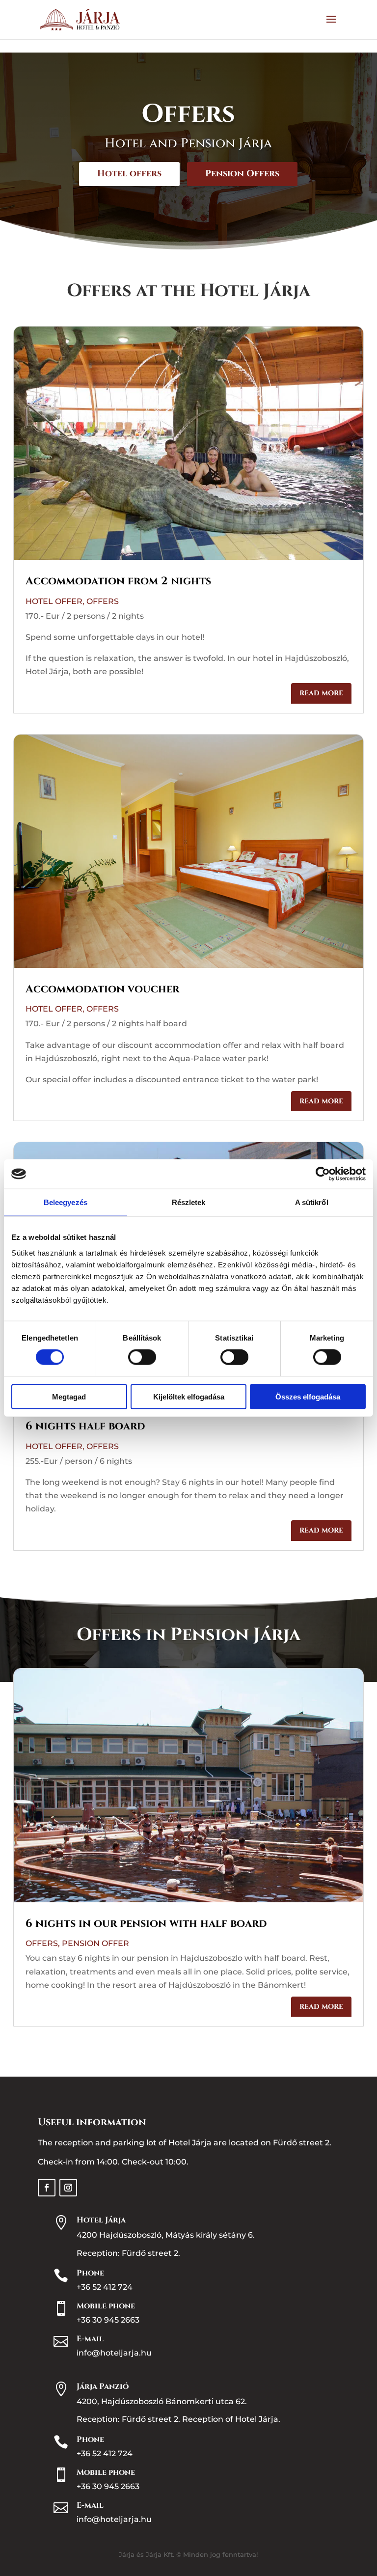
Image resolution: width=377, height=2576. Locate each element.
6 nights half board (85, 1426)
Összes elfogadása (308, 1396)
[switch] (142, 1357)
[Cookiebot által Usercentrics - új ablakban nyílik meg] (323, 1174)
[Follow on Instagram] (68, 2188)
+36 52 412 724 (105, 2287)
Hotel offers (129, 174)
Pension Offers (242, 174)
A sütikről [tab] (312, 1202)
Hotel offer (54, 601)
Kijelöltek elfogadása (189, 1396)
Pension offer (95, 1943)
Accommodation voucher (102, 989)
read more (321, 693)
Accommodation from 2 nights (118, 581)
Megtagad (69, 1396)
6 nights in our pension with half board (146, 1924)
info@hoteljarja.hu (114, 2353)
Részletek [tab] (189, 1202)
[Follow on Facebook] (47, 2188)
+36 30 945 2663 (108, 2320)
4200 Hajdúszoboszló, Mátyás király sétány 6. (166, 2235)
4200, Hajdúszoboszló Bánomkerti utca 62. (162, 2401)
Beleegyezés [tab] (66, 1202)
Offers (103, 601)
